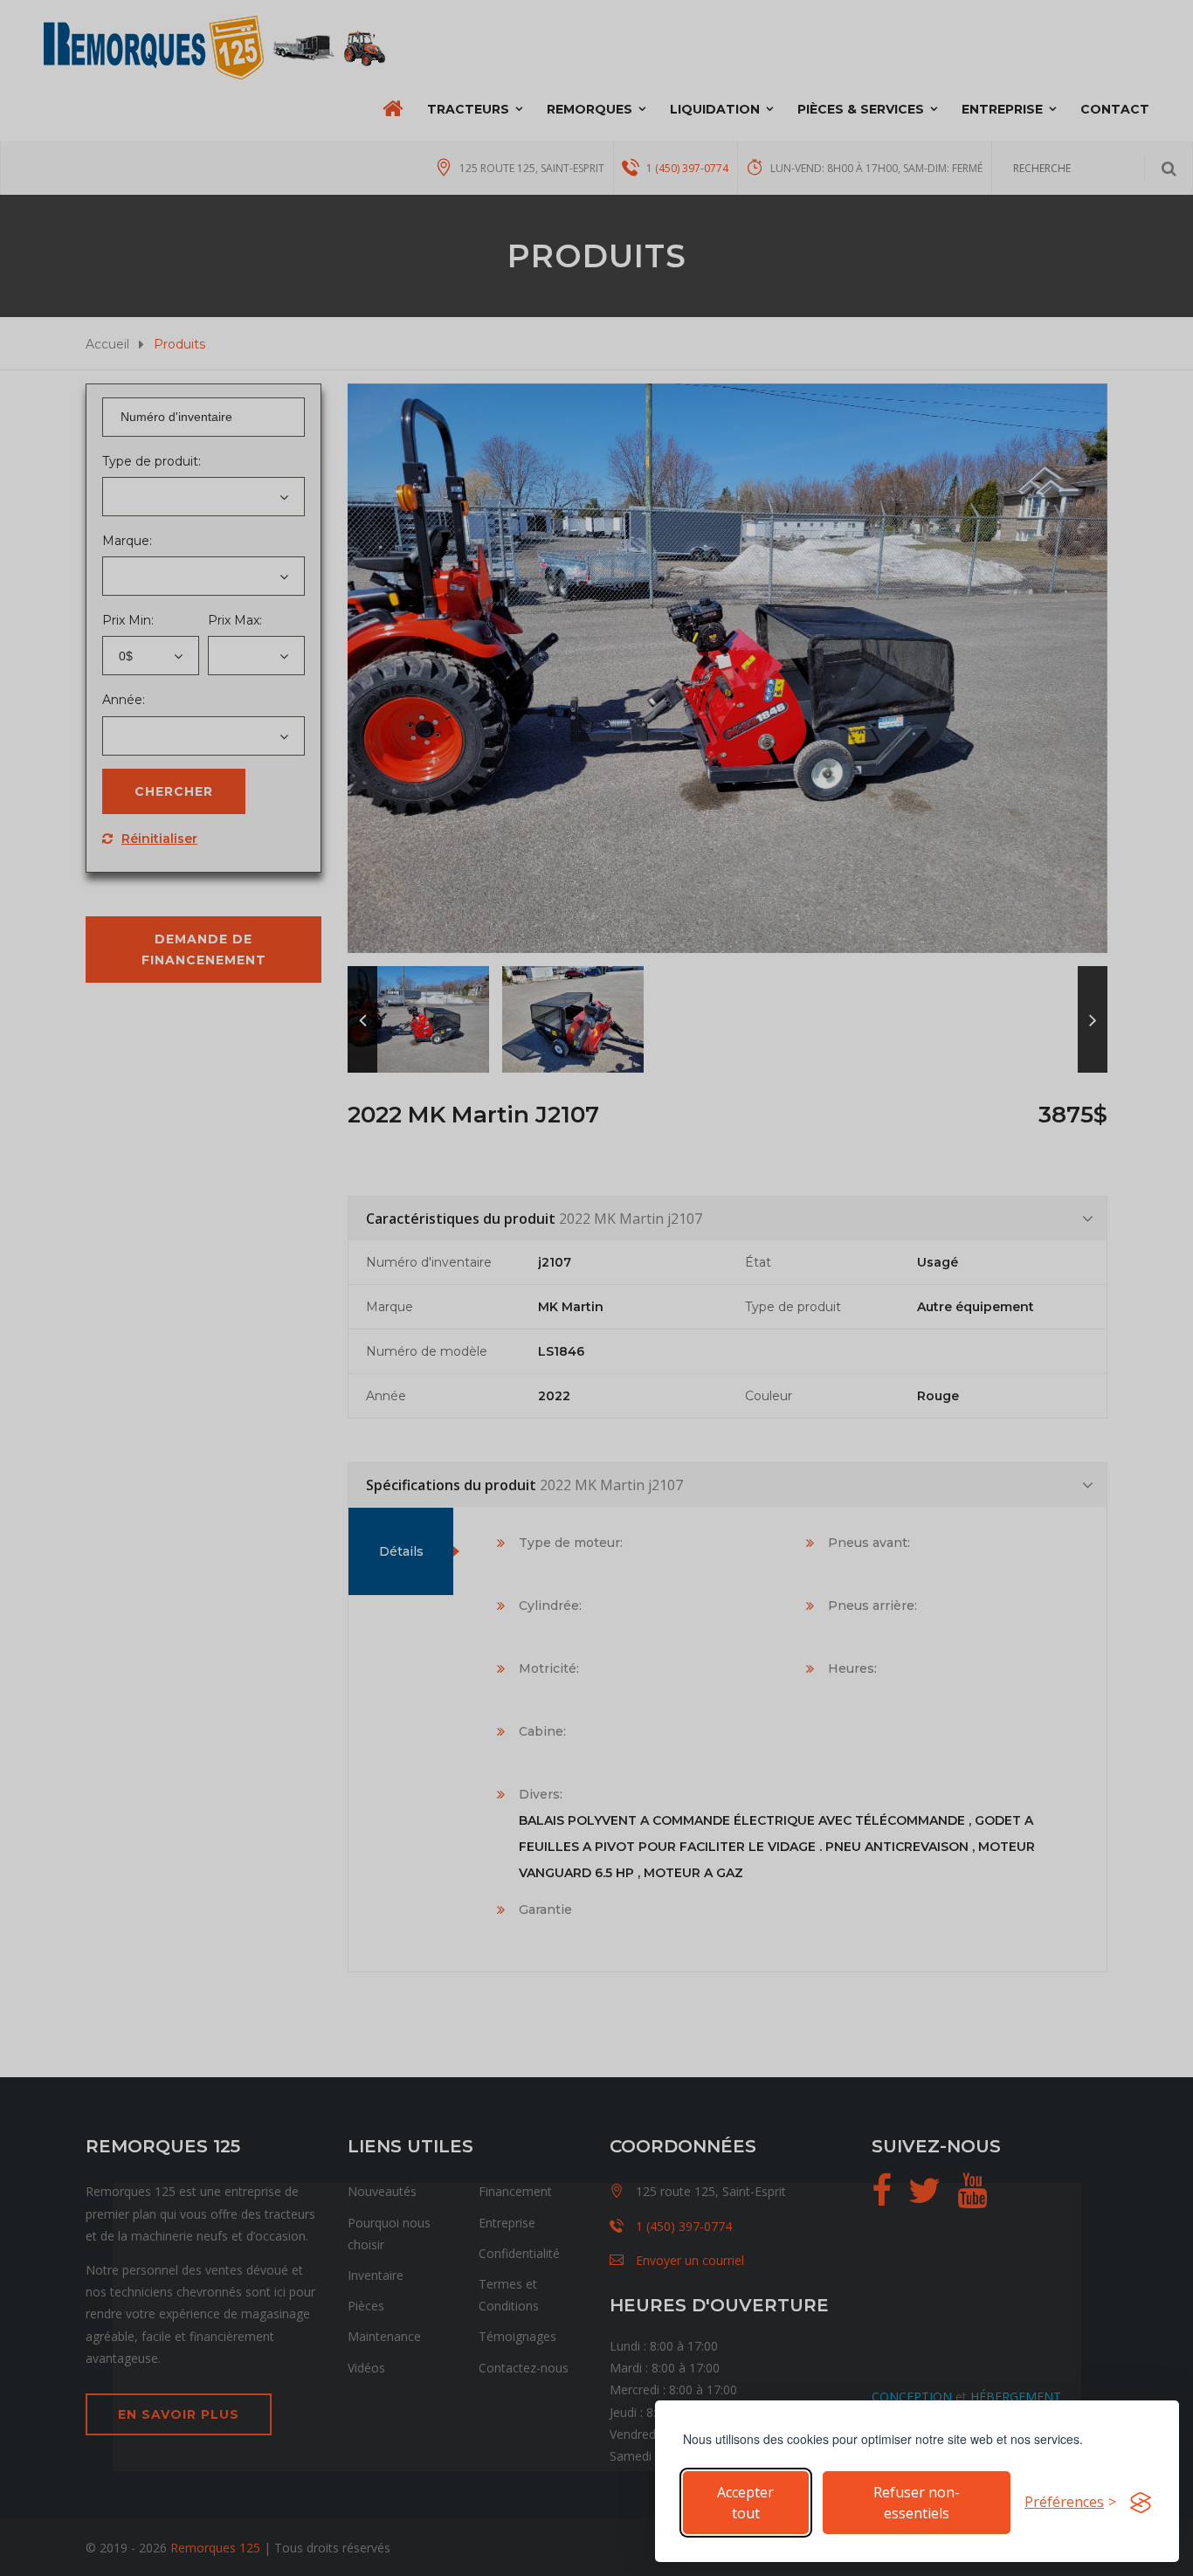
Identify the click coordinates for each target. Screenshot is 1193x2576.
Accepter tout (745, 2503)
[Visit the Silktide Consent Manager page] (1141, 2503)
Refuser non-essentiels (917, 2503)
